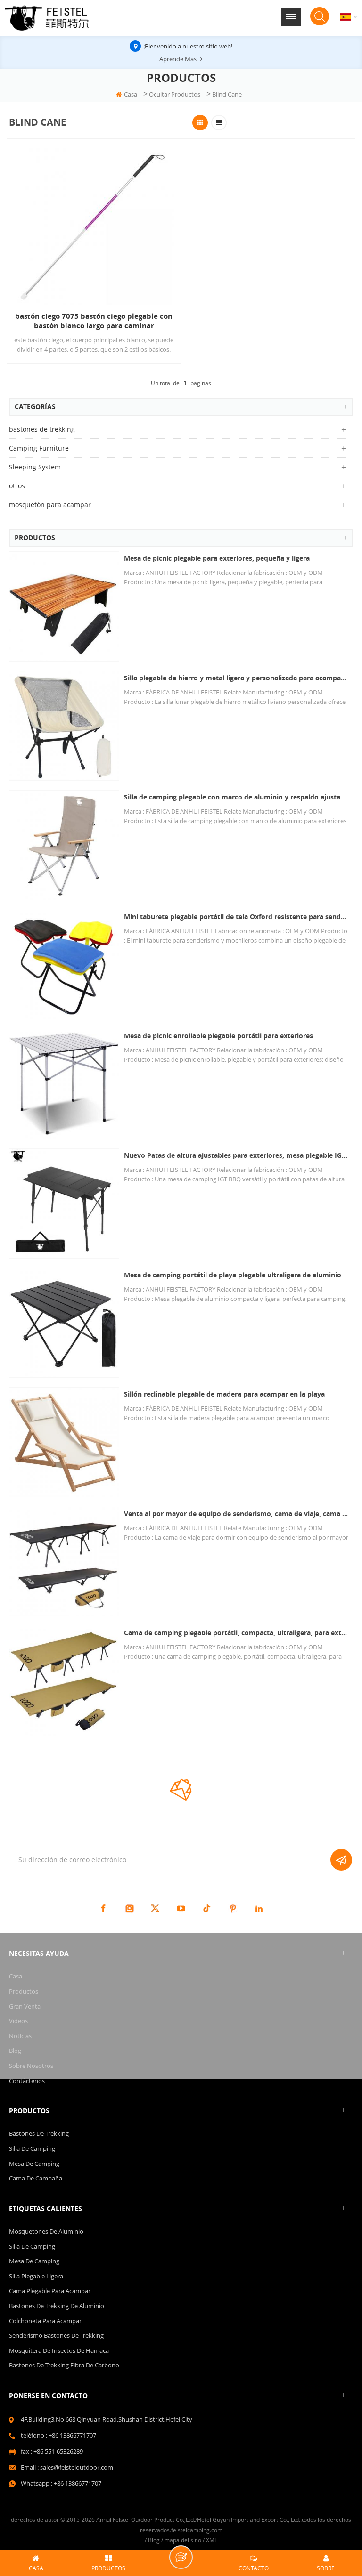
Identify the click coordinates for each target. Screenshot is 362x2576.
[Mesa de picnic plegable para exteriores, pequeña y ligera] (64, 606)
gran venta (25, 2006)
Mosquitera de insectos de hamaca (59, 2350)
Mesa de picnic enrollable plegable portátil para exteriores (218, 1036)
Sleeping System (35, 467)
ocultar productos (175, 94)
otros (17, 486)
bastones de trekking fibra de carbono (64, 2365)
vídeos (18, 2021)
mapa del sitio (183, 2540)
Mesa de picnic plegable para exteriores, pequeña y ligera (217, 558)
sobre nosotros (31, 2066)
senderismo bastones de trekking (56, 2335)
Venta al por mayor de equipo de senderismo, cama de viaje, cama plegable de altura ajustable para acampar (236, 1514)
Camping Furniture (39, 448)
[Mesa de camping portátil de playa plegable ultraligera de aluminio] (64, 1323)
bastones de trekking (42, 429)
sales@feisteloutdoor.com (77, 2467)
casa (131, 94)
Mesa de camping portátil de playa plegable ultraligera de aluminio (233, 1275)
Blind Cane (227, 94)
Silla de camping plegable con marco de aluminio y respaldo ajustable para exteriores (236, 797)
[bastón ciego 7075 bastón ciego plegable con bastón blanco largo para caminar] (94, 225)
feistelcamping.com (197, 2530)
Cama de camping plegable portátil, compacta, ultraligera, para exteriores (236, 1633)
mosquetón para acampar (50, 505)
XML (212, 2540)
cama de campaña (36, 2178)
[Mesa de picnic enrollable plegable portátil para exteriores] (64, 1084)
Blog (15, 2051)
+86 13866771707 (72, 2435)
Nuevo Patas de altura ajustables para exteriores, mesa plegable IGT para (236, 1155)
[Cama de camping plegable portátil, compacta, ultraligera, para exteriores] (64, 1681)
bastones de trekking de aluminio (57, 2306)
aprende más (178, 59)
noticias (20, 2036)
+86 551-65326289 (58, 2451)
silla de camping (32, 2148)
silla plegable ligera (36, 2276)
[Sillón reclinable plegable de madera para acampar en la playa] (64, 1442)
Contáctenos (27, 2081)
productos (24, 1991)
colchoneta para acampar (45, 2321)
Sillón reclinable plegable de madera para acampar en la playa (224, 1394)
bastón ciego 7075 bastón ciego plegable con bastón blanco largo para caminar (94, 321)
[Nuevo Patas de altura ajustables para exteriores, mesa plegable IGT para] (64, 1203)
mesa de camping (34, 2164)
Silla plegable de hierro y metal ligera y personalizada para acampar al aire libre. (236, 678)
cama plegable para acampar (50, 2291)
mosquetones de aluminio (46, 2231)
